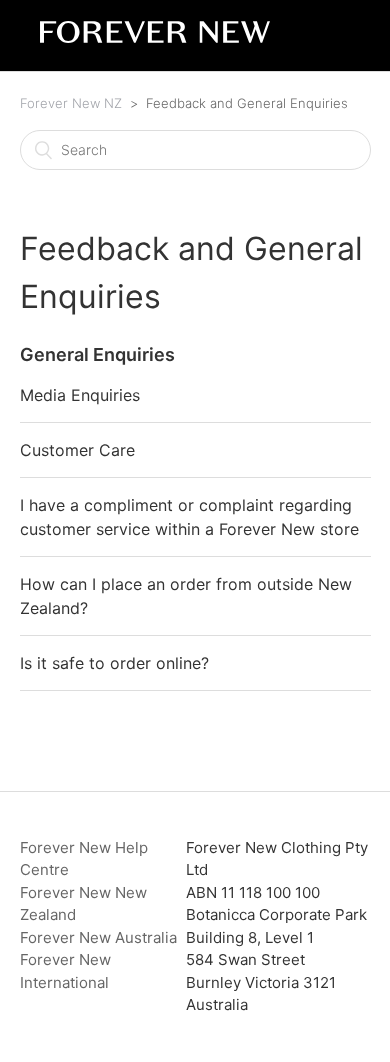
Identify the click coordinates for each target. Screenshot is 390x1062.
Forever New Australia (98, 937)
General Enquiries (97, 354)
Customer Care (77, 450)
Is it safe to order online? (114, 663)
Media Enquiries (80, 395)
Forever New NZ (71, 103)
